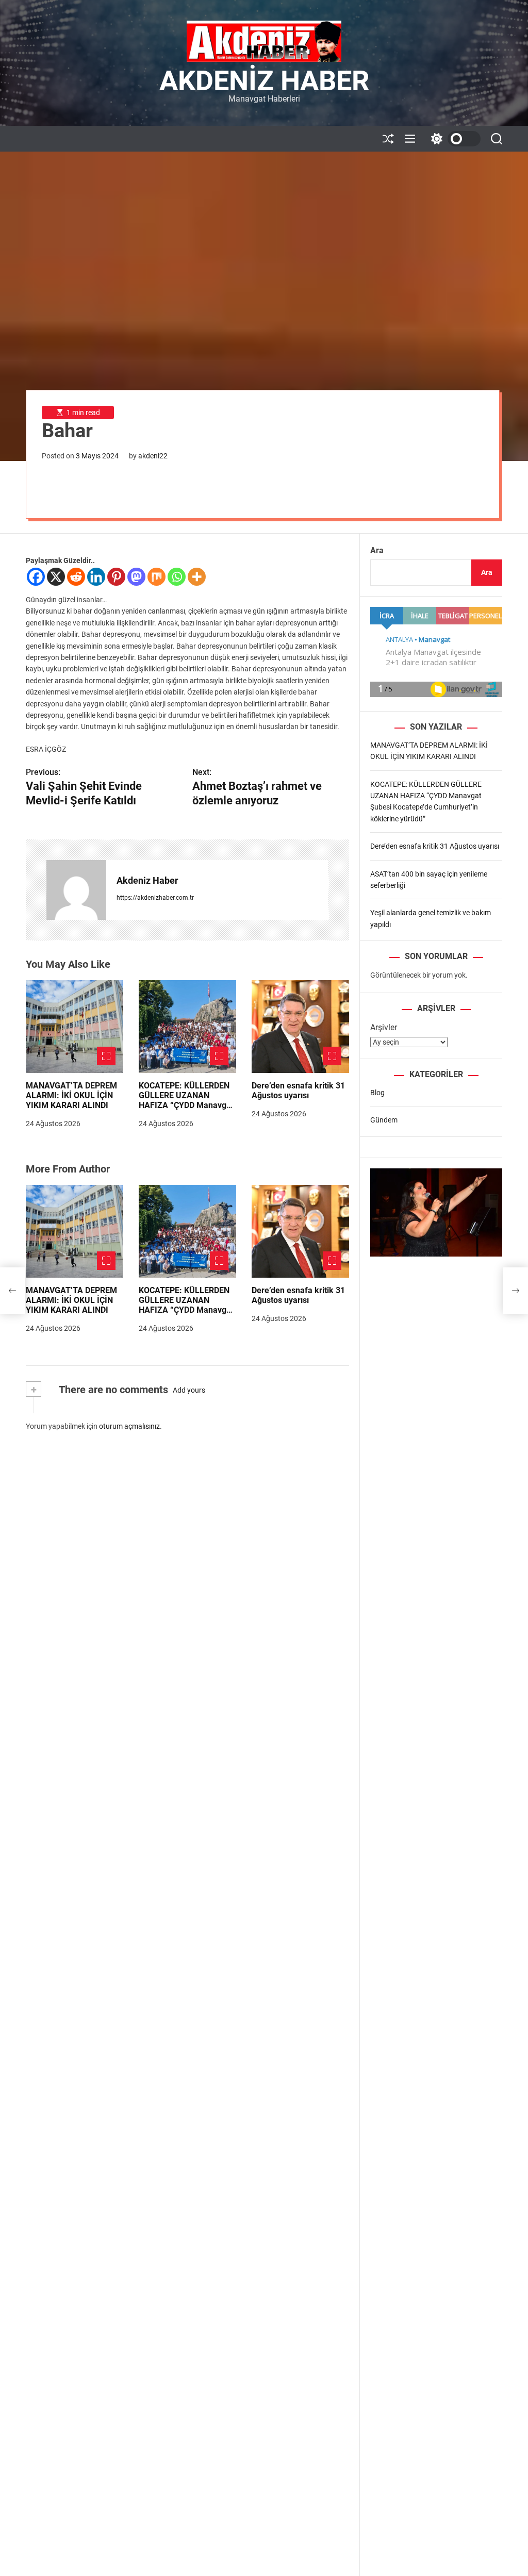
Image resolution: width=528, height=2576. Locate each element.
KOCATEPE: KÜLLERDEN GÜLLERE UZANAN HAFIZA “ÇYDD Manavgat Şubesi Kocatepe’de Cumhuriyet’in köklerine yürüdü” (186, 1110)
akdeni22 (153, 456)
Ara (377, 550)
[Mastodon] (136, 577)
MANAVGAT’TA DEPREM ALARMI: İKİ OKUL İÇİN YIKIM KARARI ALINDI (71, 1095)
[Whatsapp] (177, 577)
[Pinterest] (116, 577)
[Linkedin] (96, 577)
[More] (197, 577)
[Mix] (156, 577)
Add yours (189, 1390)
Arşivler (384, 1027)
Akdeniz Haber (264, 81)
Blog (377, 1093)
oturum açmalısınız (129, 1426)
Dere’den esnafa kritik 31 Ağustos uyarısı (298, 1091)
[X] (56, 577)
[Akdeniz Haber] (76, 890)
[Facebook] (36, 577)
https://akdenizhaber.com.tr (155, 898)
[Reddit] (76, 577)
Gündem (384, 1120)
